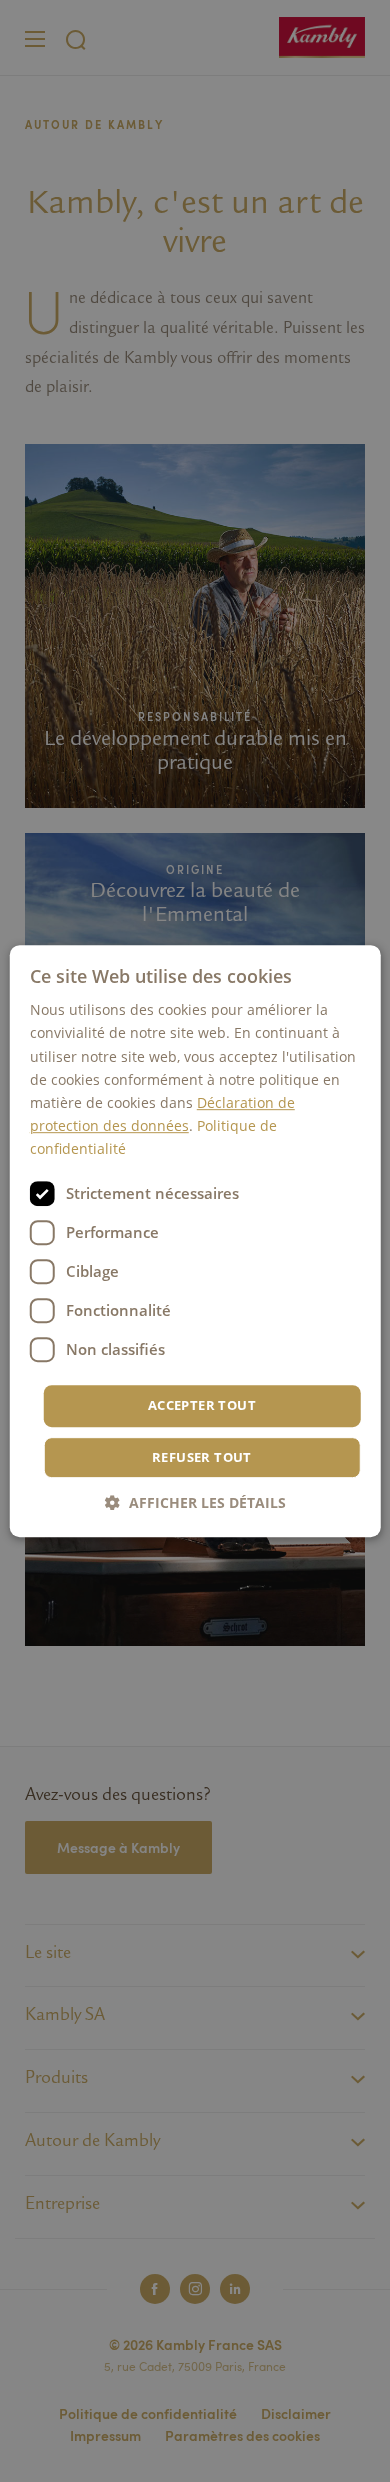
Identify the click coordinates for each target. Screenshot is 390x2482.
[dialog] (195, 1241)
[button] (195, 1502)
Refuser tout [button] (202, 1457)
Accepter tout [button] (202, 1405)
